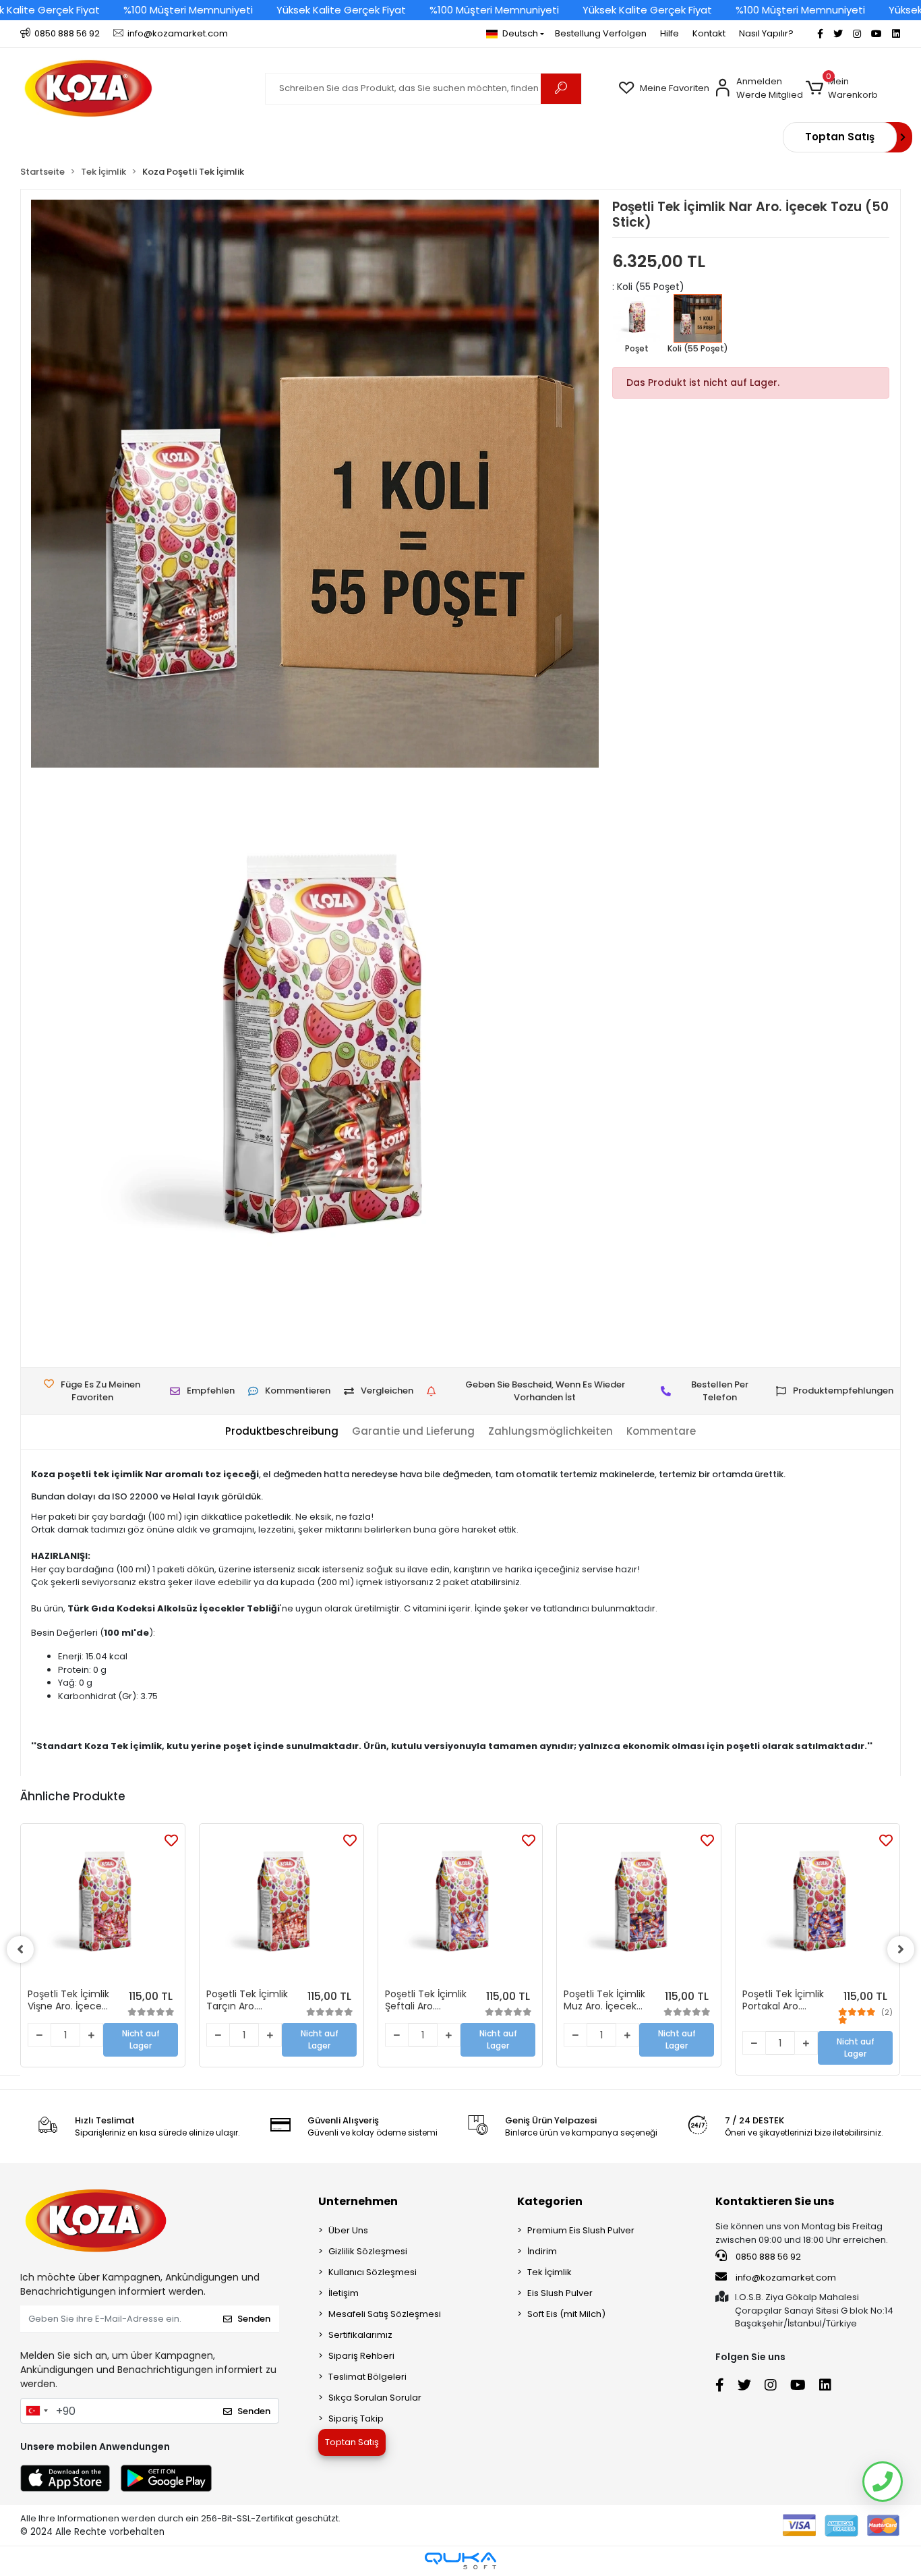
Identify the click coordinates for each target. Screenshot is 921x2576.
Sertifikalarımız (360, 2335)
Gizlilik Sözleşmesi (368, 2251)
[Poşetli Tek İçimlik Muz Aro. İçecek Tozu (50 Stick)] (639, 1906)
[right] (901, 1949)
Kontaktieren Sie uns (775, 2201)
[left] (20, 1949)
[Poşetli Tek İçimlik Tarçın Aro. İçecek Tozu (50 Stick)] (281, 1906)
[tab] (282, 1432)
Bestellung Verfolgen (601, 33)
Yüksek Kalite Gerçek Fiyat (341, 10)
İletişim (344, 2293)
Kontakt (709, 33)
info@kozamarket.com (786, 2278)
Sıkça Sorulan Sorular (375, 2398)
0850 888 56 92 (767, 2257)
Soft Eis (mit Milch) (566, 2314)
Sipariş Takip (356, 2418)
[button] (853, 88)
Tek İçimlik (549, 2272)
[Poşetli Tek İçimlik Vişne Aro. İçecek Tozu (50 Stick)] (103, 1906)
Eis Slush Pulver (560, 2293)
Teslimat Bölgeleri (367, 2377)
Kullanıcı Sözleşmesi (373, 2272)
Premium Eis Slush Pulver (581, 2230)
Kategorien (550, 2201)
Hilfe (670, 33)
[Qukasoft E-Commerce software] (460, 2561)
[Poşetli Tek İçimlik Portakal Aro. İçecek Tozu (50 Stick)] (818, 1906)
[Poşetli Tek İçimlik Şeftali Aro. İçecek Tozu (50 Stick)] (460, 1906)
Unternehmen (358, 2201)
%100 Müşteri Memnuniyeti (188, 10)
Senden (254, 2319)
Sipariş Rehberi (361, 2356)
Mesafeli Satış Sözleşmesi (385, 2314)
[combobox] (36, 2411)
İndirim (542, 2251)
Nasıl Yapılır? (766, 33)
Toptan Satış (840, 137)
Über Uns (348, 2230)
